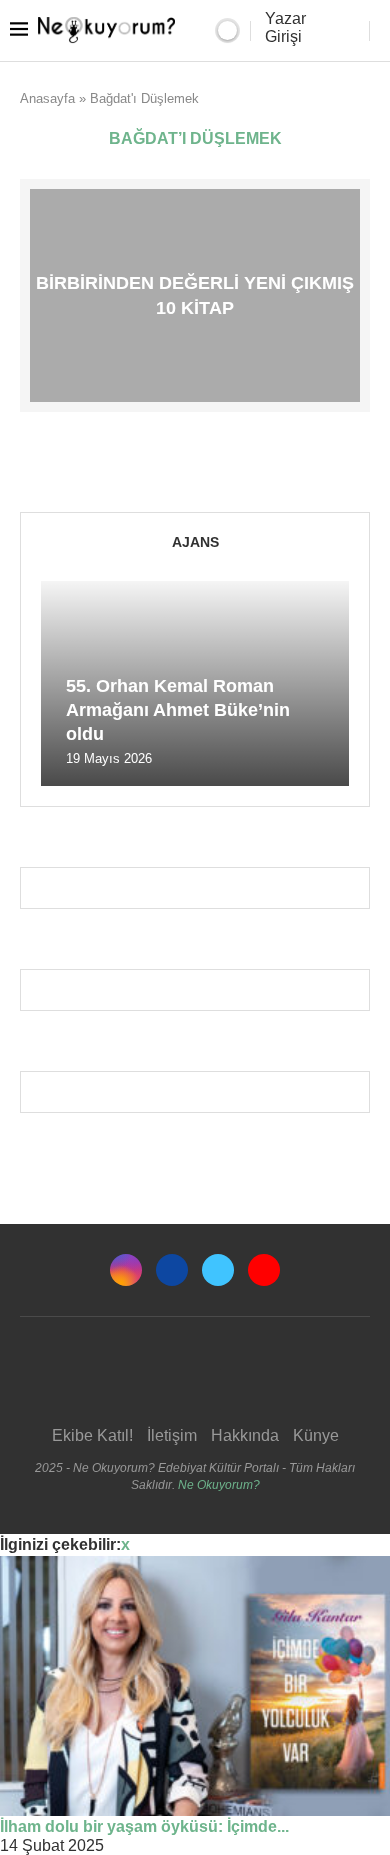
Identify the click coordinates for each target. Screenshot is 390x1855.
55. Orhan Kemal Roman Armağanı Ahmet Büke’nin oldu (178, 710)
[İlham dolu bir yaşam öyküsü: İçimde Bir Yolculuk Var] (195, 1686)
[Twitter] (218, 1270)
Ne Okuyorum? (219, 1485)
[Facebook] (172, 1270)
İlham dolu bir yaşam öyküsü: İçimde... (144, 1826)
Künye (316, 1435)
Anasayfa (47, 98)
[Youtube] (264, 1270)
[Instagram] (126, 1270)
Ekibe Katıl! (92, 1435)
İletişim (172, 1435)
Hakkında (245, 1435)
